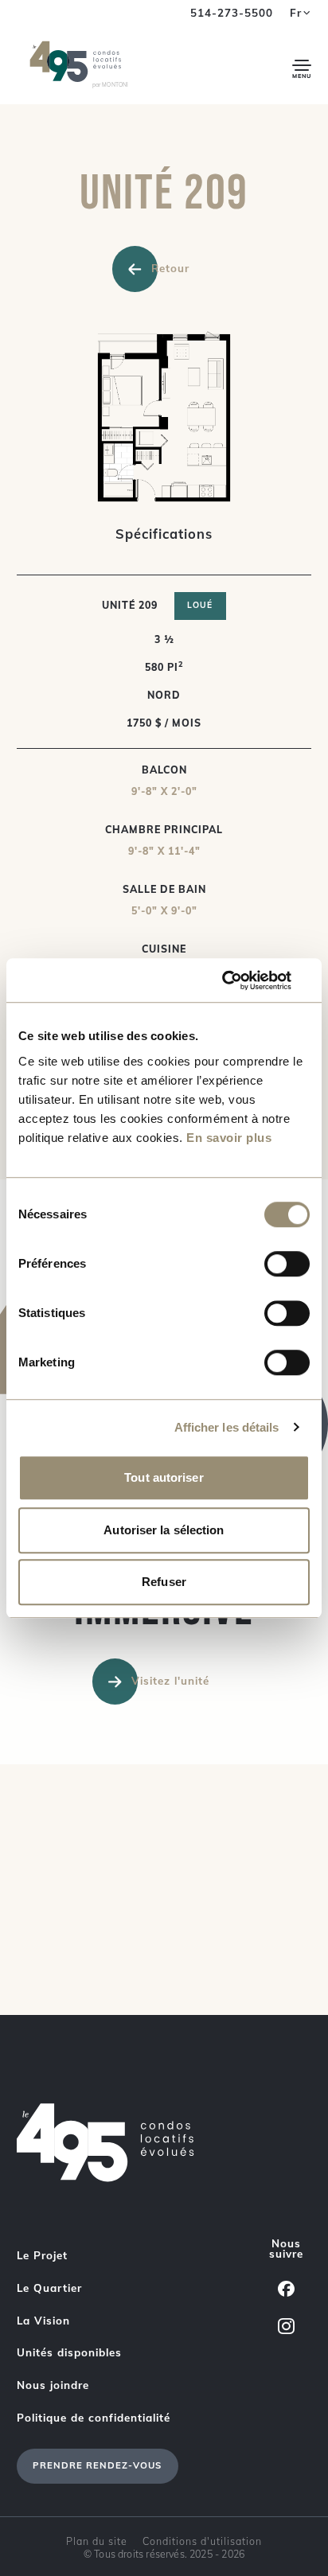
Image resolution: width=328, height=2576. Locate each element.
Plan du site (97, 2541)
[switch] (287, 1264)
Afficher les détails (227, 1427)
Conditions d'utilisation (202, 2541)
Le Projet (42, 2255)
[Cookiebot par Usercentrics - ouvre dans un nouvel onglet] (240, 980)
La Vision (43, 2321)
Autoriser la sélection (164, 1530)
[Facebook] (286, 2288)
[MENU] (302, 65)
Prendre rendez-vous (97, 2465)
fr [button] (296, 13)
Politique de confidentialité (94, 2418)
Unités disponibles (69, 2352)
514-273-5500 (232, 13)
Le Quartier (49, 2288)
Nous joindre (53, 2385)
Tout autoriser (164, 1477)
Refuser (164, 1582)
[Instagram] (286, 2326)
